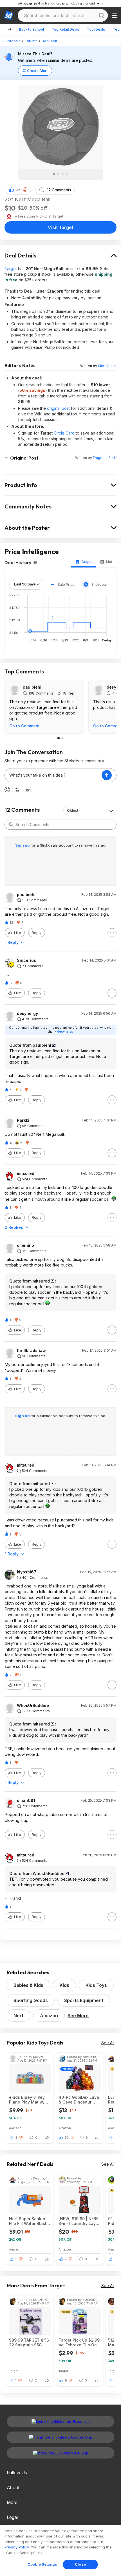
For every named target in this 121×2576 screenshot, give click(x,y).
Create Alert (37, 71)
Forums (31, 41)
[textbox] (53, 775)
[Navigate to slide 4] (67, 174)
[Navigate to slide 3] (63, 174)
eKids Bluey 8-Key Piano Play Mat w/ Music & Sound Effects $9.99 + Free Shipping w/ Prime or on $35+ (29, 2100)
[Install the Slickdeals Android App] (60, 2437)
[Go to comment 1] (59, 738)
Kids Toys (96, 1985)
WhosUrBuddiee (33, 1706)
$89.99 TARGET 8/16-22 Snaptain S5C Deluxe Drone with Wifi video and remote (30, 2342)
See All (108, 2043)
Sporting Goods (31, 2000)
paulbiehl (32, 687)
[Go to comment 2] (62, 738)
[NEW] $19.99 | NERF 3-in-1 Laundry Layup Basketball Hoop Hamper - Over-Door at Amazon (80, 2221)
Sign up (23, 845)
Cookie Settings (42, 2564)
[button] (25, 190)
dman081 (26, 1801)
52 (67, 2138)
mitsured (26, 1173)
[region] (60, 2550)
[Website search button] (102, 15)
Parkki (23, 1120)
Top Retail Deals (65, 29)
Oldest (73, 810)
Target (11, 269)
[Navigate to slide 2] (58, 174)
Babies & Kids (28, 1985)
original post (58, 408)
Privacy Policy (17, 2547)
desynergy (27, 1014)
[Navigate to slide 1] (54, 174)
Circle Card (64, 433)
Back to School (32, 29)
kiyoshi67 (27, 1572)
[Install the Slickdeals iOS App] (60, 2453)
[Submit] (11, 825)
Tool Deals (96, 29)
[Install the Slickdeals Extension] (60, 2421)
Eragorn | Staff (105, 458)
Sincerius (26, 960)
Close (80, 2564)
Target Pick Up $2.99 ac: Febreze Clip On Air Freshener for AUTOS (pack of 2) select (79, 2342)
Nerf (19, 2016)
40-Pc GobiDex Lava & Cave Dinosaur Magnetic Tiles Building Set (79, 2100)
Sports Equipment (84, 2000)
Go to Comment (24, 726)
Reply (37, 933)
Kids (64, 1985)
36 (18, 190)
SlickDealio (107, 366)
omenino (25, 1245)
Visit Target (61, 227)
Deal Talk (49, 41)
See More (78, 2016)
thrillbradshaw (31, 1351)
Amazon (49, 2016)
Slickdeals (12, 41)
